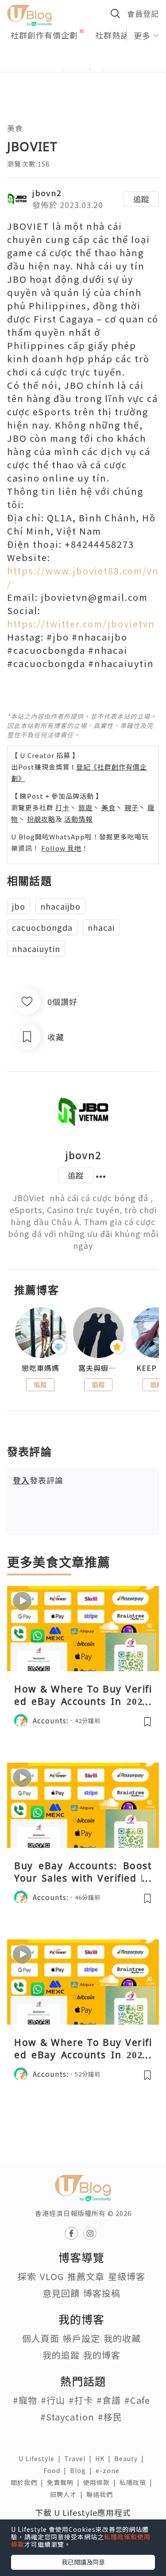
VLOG (52, 2276)
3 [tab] (90, 69)
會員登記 (143, 13)
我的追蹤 (61, 2355)
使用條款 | (101, 2482)
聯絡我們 (101, 2494)
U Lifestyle (41, 2458)
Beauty (131, 2458)
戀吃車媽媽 (41, 1368)
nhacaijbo (60, 906)
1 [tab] (63, 69)
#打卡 (81, 2400)
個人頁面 (41, 2338)
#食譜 (109, 2400)
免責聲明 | (65, 2482)
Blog (83, 2470)
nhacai (101, 927)
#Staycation (67, 2417)
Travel (80, 2458)
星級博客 (127, 2276)
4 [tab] (103, 69)
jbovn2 (47, 193)
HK (105, 2458)
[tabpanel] (83, 59)
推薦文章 (86, 2276)
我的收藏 (122, 2338)
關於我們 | (29, 2482)
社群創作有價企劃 (44, 35)
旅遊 (85, 807)
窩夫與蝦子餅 (98, 1368)
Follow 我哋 (61, 848)
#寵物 (25, 2400)
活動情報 (78, 819)
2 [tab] (77, 69)
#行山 (53, 2400)
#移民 (110, 2417)
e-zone (109, 2470)
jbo (19, 906)
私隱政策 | (138, 2482)
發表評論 (38, 1480)
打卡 (62, 807)
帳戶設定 (81, 2338)
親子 (131, 807)
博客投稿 (102, 2293)
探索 (27, 2276)
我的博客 (102, 2355)
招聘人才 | (68, 2494)
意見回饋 (61, 2293)
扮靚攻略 (41, 819)
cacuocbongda (42, 927)
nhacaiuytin (36, 948)
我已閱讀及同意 (83, 2562)
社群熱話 (112, 35)
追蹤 (141, 199)
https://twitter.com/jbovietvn (81, 624)
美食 (15, 128)
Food (57, 2470)
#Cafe (137, 2400)
